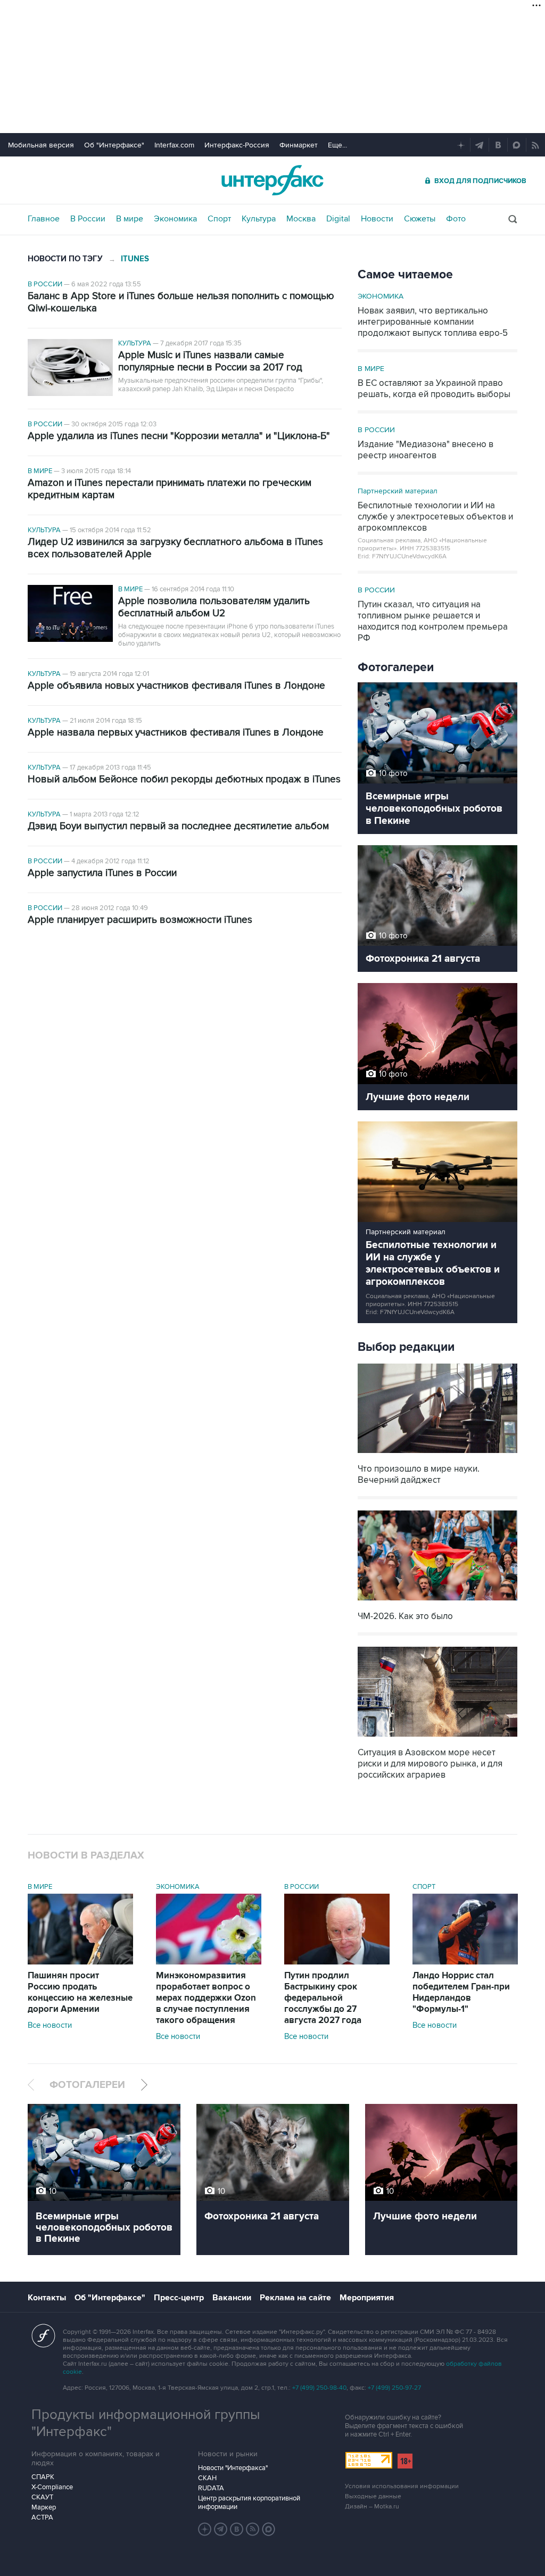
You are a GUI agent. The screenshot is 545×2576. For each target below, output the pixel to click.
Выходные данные (373, 2496)
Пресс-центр (179, 2298)
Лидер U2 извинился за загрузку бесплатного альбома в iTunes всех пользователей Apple (175, 548)
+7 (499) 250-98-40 (319, 2388)
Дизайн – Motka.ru (372, 2507)
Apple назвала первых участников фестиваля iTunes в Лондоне (176, 733)
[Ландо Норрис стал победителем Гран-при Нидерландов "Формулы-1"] (465, 1962)
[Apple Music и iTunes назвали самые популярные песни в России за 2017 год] (70, 369)
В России (88, 219)
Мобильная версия (41, 145)
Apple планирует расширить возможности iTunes (140, 920)
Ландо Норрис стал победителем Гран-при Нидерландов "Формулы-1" (461, 1992)
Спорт (219, 219)
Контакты (47, 2298)
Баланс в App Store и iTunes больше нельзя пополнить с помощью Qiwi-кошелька (181, 302)
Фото (456, 219)
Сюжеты (420, 219)
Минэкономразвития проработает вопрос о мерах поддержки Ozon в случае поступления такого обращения (206, 1998)
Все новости (50, 2025)
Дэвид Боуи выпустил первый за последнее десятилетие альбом (178, 826)
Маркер (44, 2507)
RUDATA (211, 2488)
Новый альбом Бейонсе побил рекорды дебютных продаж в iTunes (184, 779)
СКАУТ (42, 2497)
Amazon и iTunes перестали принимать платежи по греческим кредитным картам (170, 489)
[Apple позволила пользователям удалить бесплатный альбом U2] (70, 614)
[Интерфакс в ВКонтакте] (237, 2529)
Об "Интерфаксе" (114, 145)
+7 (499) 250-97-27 (394, 2388)
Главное (44, 219)
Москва (301, 219)
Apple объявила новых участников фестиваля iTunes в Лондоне (176, 686)
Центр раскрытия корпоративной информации (249, 2503)
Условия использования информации (402, 2486)
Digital (338, 219)
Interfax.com (174, 145)
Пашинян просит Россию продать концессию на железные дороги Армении (80, 1992)
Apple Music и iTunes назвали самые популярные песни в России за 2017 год (210, 361)
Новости (377, 219)
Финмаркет (299, 145)
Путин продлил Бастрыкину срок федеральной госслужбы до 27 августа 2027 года (323, 1998)
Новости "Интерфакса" (233, 2468)
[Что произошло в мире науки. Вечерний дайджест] (437, 1454)
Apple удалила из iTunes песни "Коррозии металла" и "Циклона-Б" (179, 436)
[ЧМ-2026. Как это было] (437, 1602)
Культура (259, 219)
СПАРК (43, 2477)
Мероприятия (367, 2298)
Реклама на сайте (295, 2298)
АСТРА (42, 2517)
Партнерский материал (398, 491)
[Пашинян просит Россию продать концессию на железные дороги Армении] (80, 1962)
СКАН (207, 2478)
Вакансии (232, 2298)
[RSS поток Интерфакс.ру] (253, 2529)
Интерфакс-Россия (237, 145)
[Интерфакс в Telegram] (221, 2529)
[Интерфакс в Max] (269, 2529)
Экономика (175, 219)
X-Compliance (52, 2487)
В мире (130, 219)
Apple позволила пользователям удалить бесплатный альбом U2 (214, 607)
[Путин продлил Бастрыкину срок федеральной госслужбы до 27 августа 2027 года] (337, 1962)
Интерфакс (272, 180)
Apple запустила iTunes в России (102, 873)
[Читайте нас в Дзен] (205, 2529)
